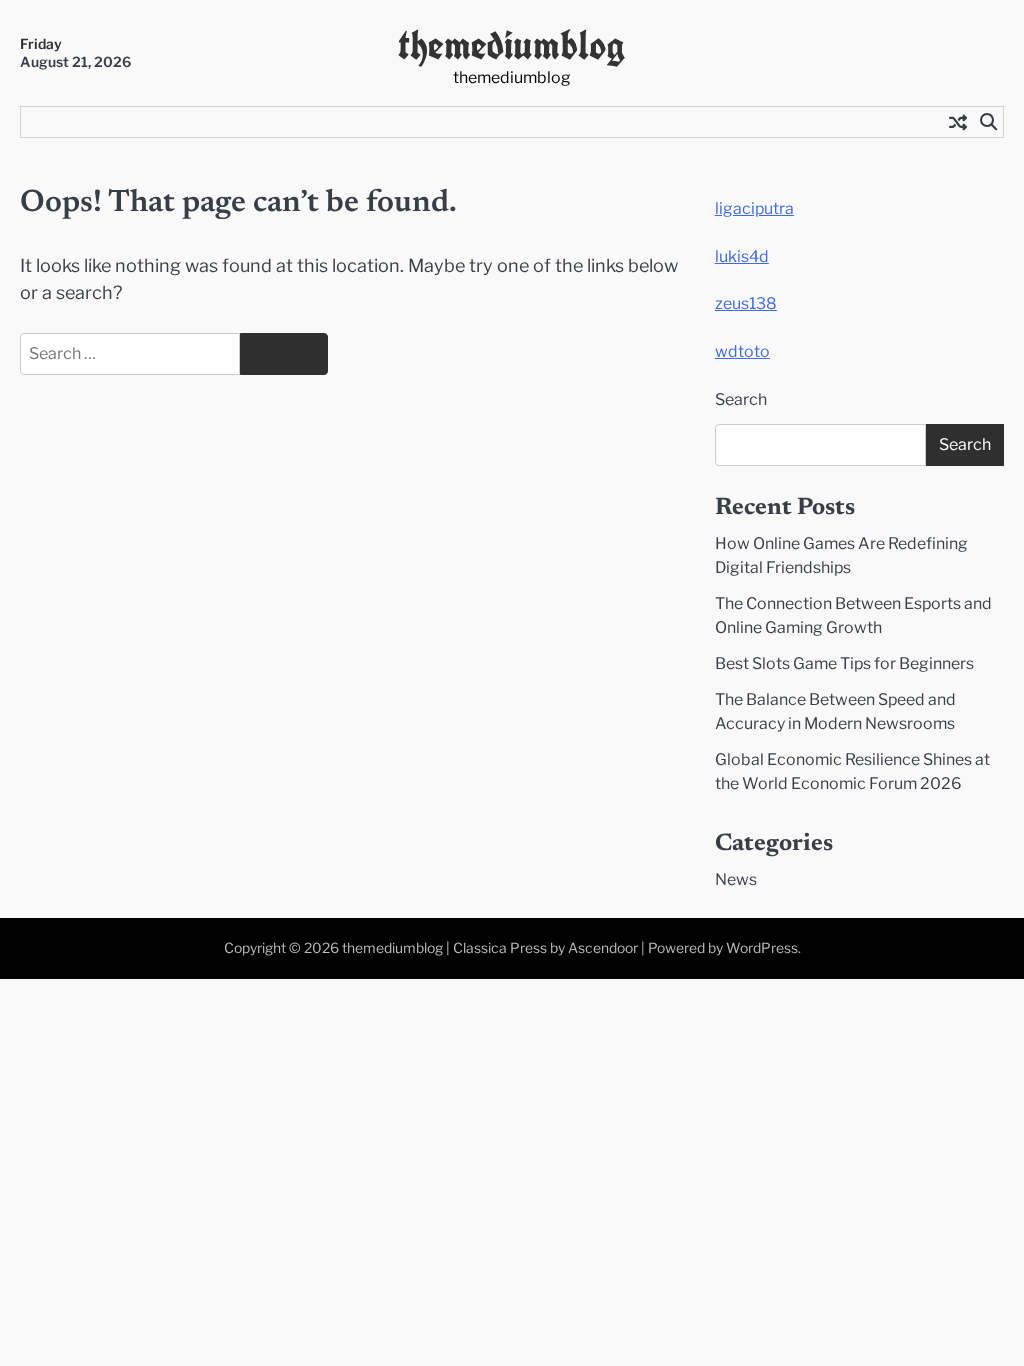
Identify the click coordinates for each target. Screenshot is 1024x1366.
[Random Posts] (958, 122)
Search (741, 399)
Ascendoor (603, 948)
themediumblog (511, 44)
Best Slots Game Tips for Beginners (844, 663)
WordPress (762, 948)
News (736, 879)
